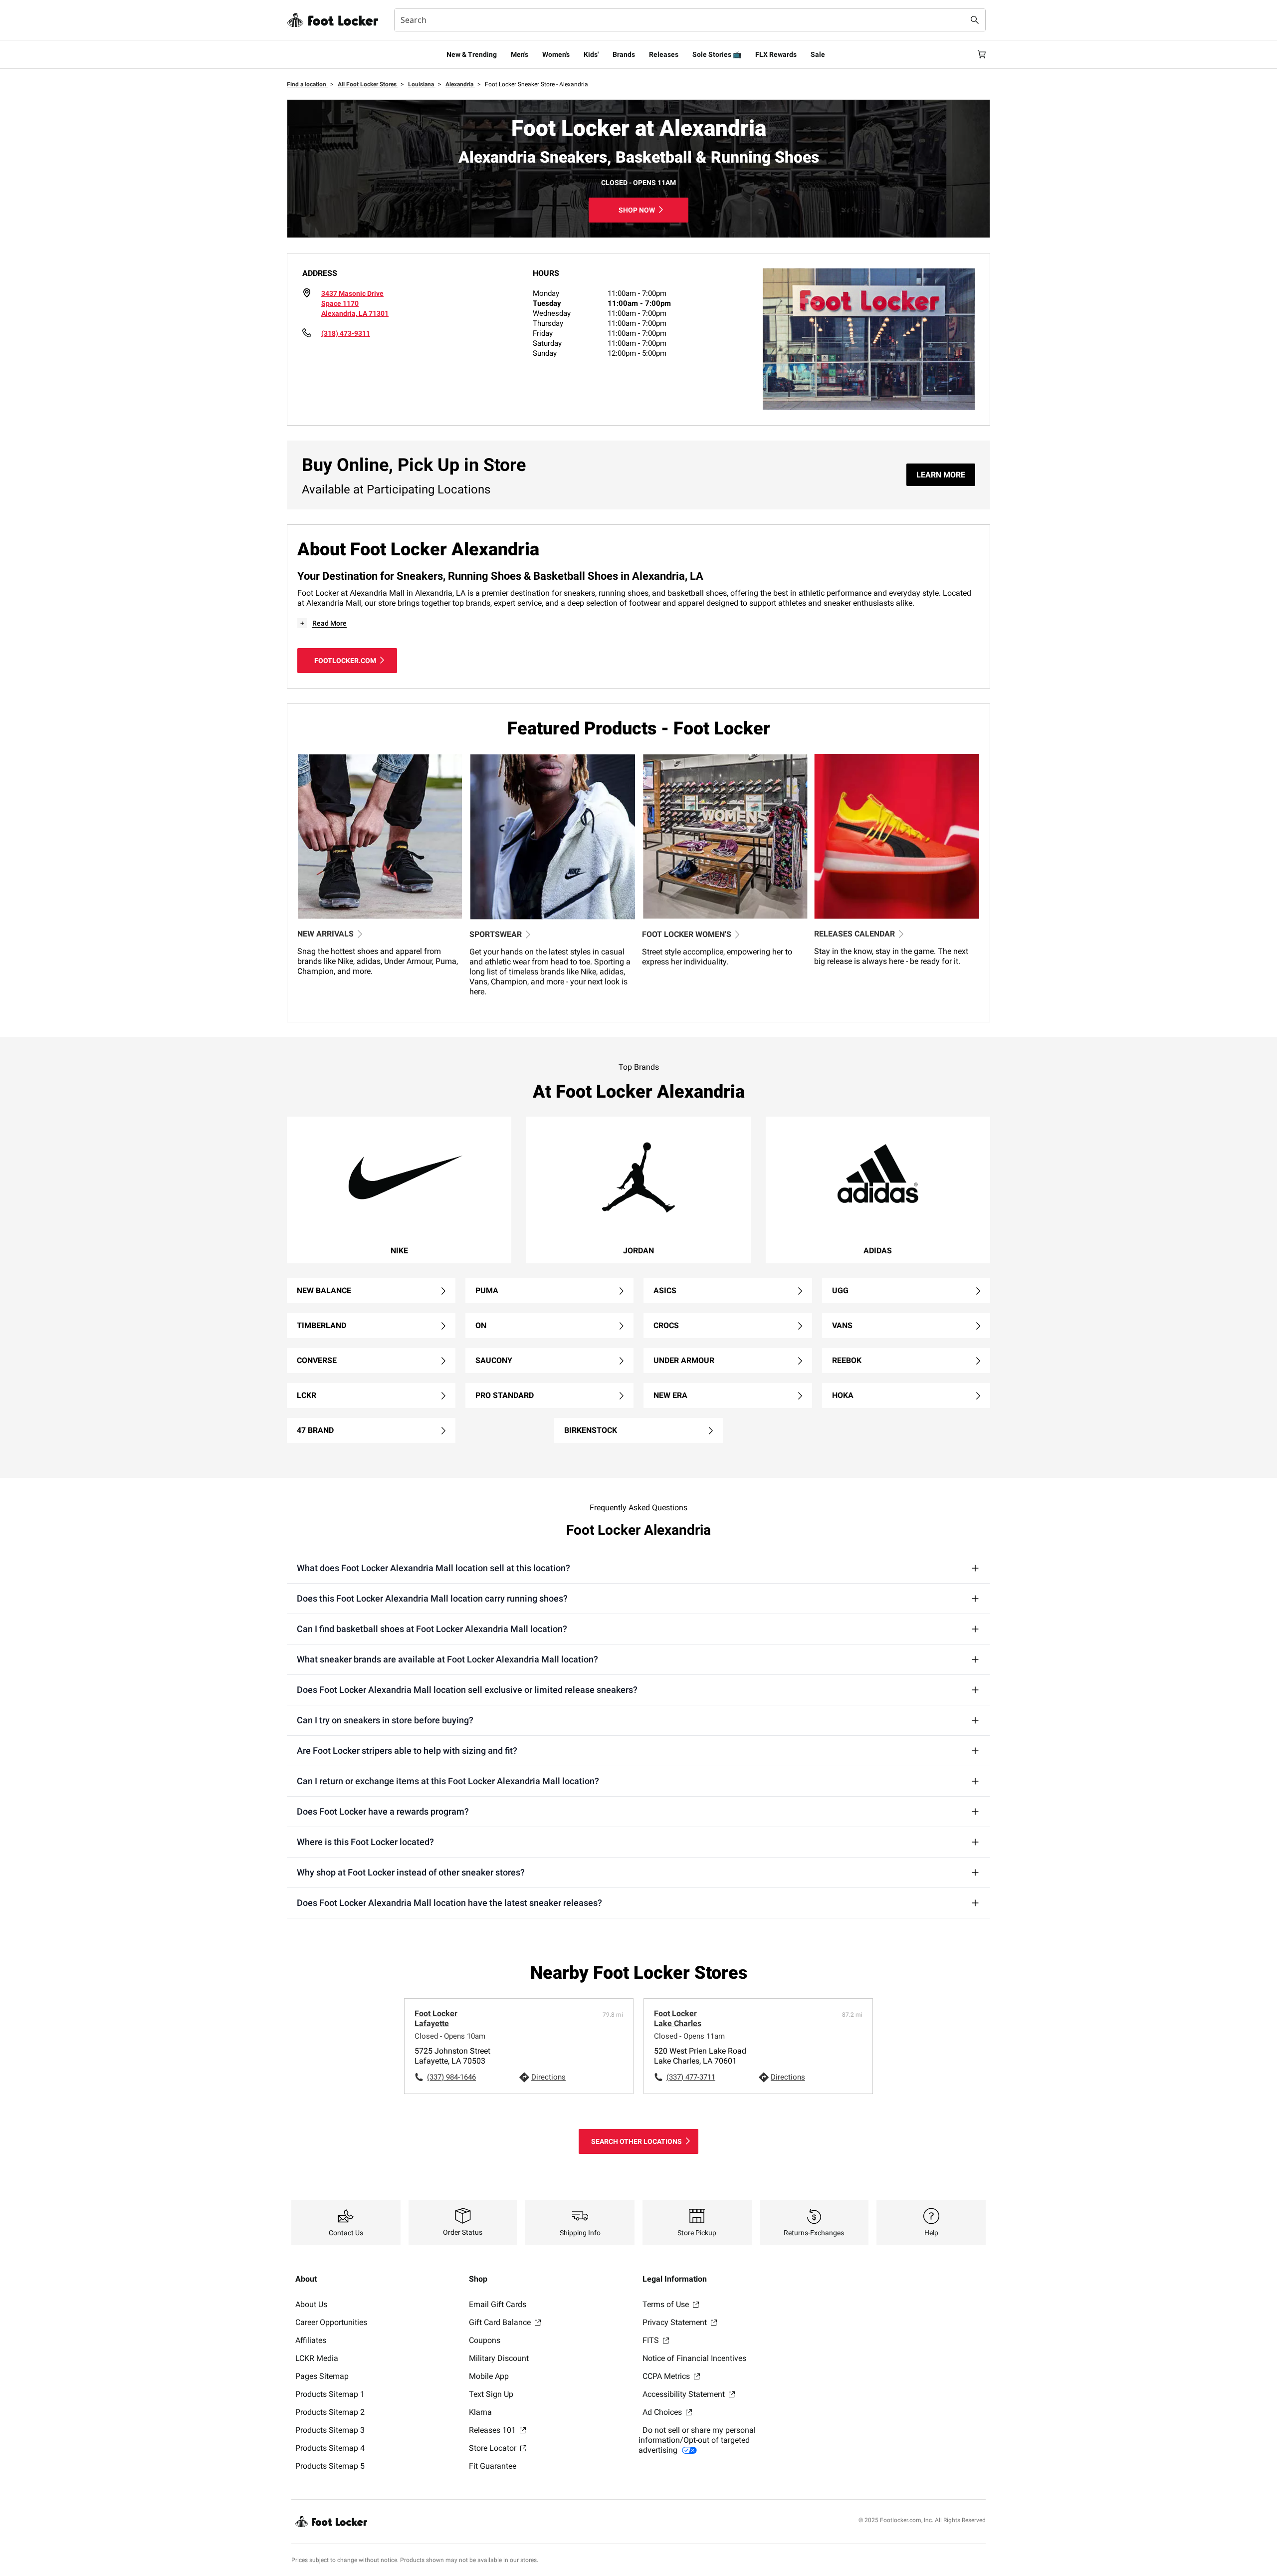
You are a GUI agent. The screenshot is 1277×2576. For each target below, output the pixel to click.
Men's (520, 54)
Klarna (480, 2412)
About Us (311, 2304)
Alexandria (460, 84)
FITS (652, 2340)
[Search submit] (975, 20)
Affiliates (311, 2340)
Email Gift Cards (498, 2304)
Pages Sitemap (322, 2376)
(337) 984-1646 (451, 2077)
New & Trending (472, 54)
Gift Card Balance (501, 2322)
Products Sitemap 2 (330, 2412)
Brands (624, 54)
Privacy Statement (676, 2322)
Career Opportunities (331, 2322)
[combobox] (690, 20)
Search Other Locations (637, 2141)
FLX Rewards (776, 54)
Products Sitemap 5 (330, 2466)
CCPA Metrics (667, 2376)
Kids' (591, 54)
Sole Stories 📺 (717, 54)
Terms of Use (667, 2304)
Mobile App (489, 2376)
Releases (664, 54)
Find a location (307, 84)
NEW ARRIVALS (325, 934)
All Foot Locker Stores (368, 84)
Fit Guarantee (493, 2466)
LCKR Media (317, 2358)
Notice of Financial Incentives (694, 2358)
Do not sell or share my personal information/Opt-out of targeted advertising (697, 2440)
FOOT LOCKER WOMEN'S (687, 934)
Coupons (485, 2340)
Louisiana (422, 84)
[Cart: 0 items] (982, 54)
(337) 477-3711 (691, 2077)
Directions (548, 2077)
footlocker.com (345, 661)
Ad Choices (663, 2412)
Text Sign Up (491, 2394)
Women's (556, 54)
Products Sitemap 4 (330, 2448)
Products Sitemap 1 (330, 2394)
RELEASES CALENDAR (854, 934)
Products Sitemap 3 (330, 2430)
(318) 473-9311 (346, 333)
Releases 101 (493, 2430)
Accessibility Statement (685, 2394)
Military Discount (499, 2358)
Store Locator (494, 2448)
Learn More (941, 475)
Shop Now (637, 210)
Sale (818, 54)
